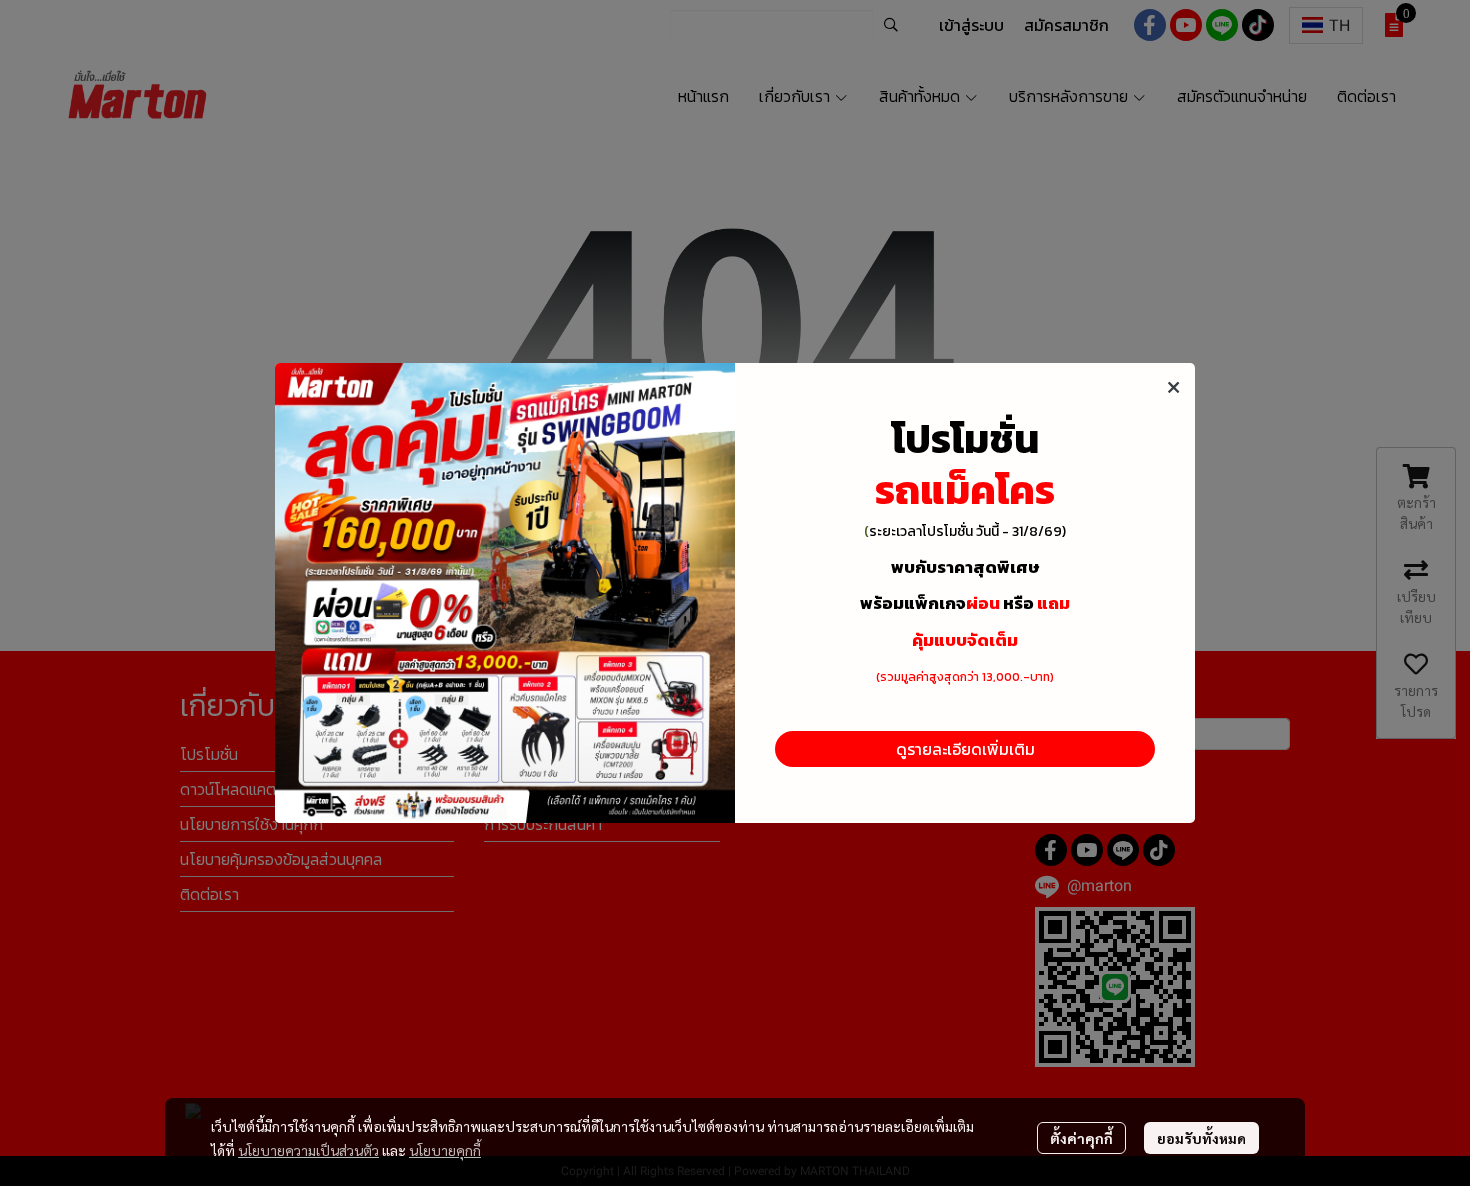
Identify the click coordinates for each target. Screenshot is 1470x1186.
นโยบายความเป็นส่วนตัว (308, 1150)
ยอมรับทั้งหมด (1201, 1138)
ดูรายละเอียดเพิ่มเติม (965, 749)
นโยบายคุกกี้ (445, 1150)
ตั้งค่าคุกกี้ (1081, 1138)
